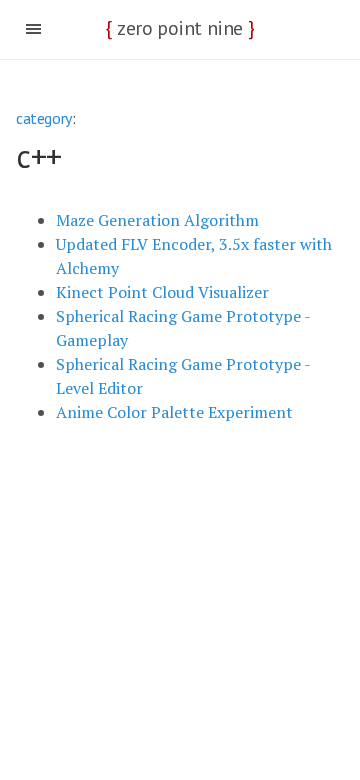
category (44, 118)
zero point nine (180, 28)
